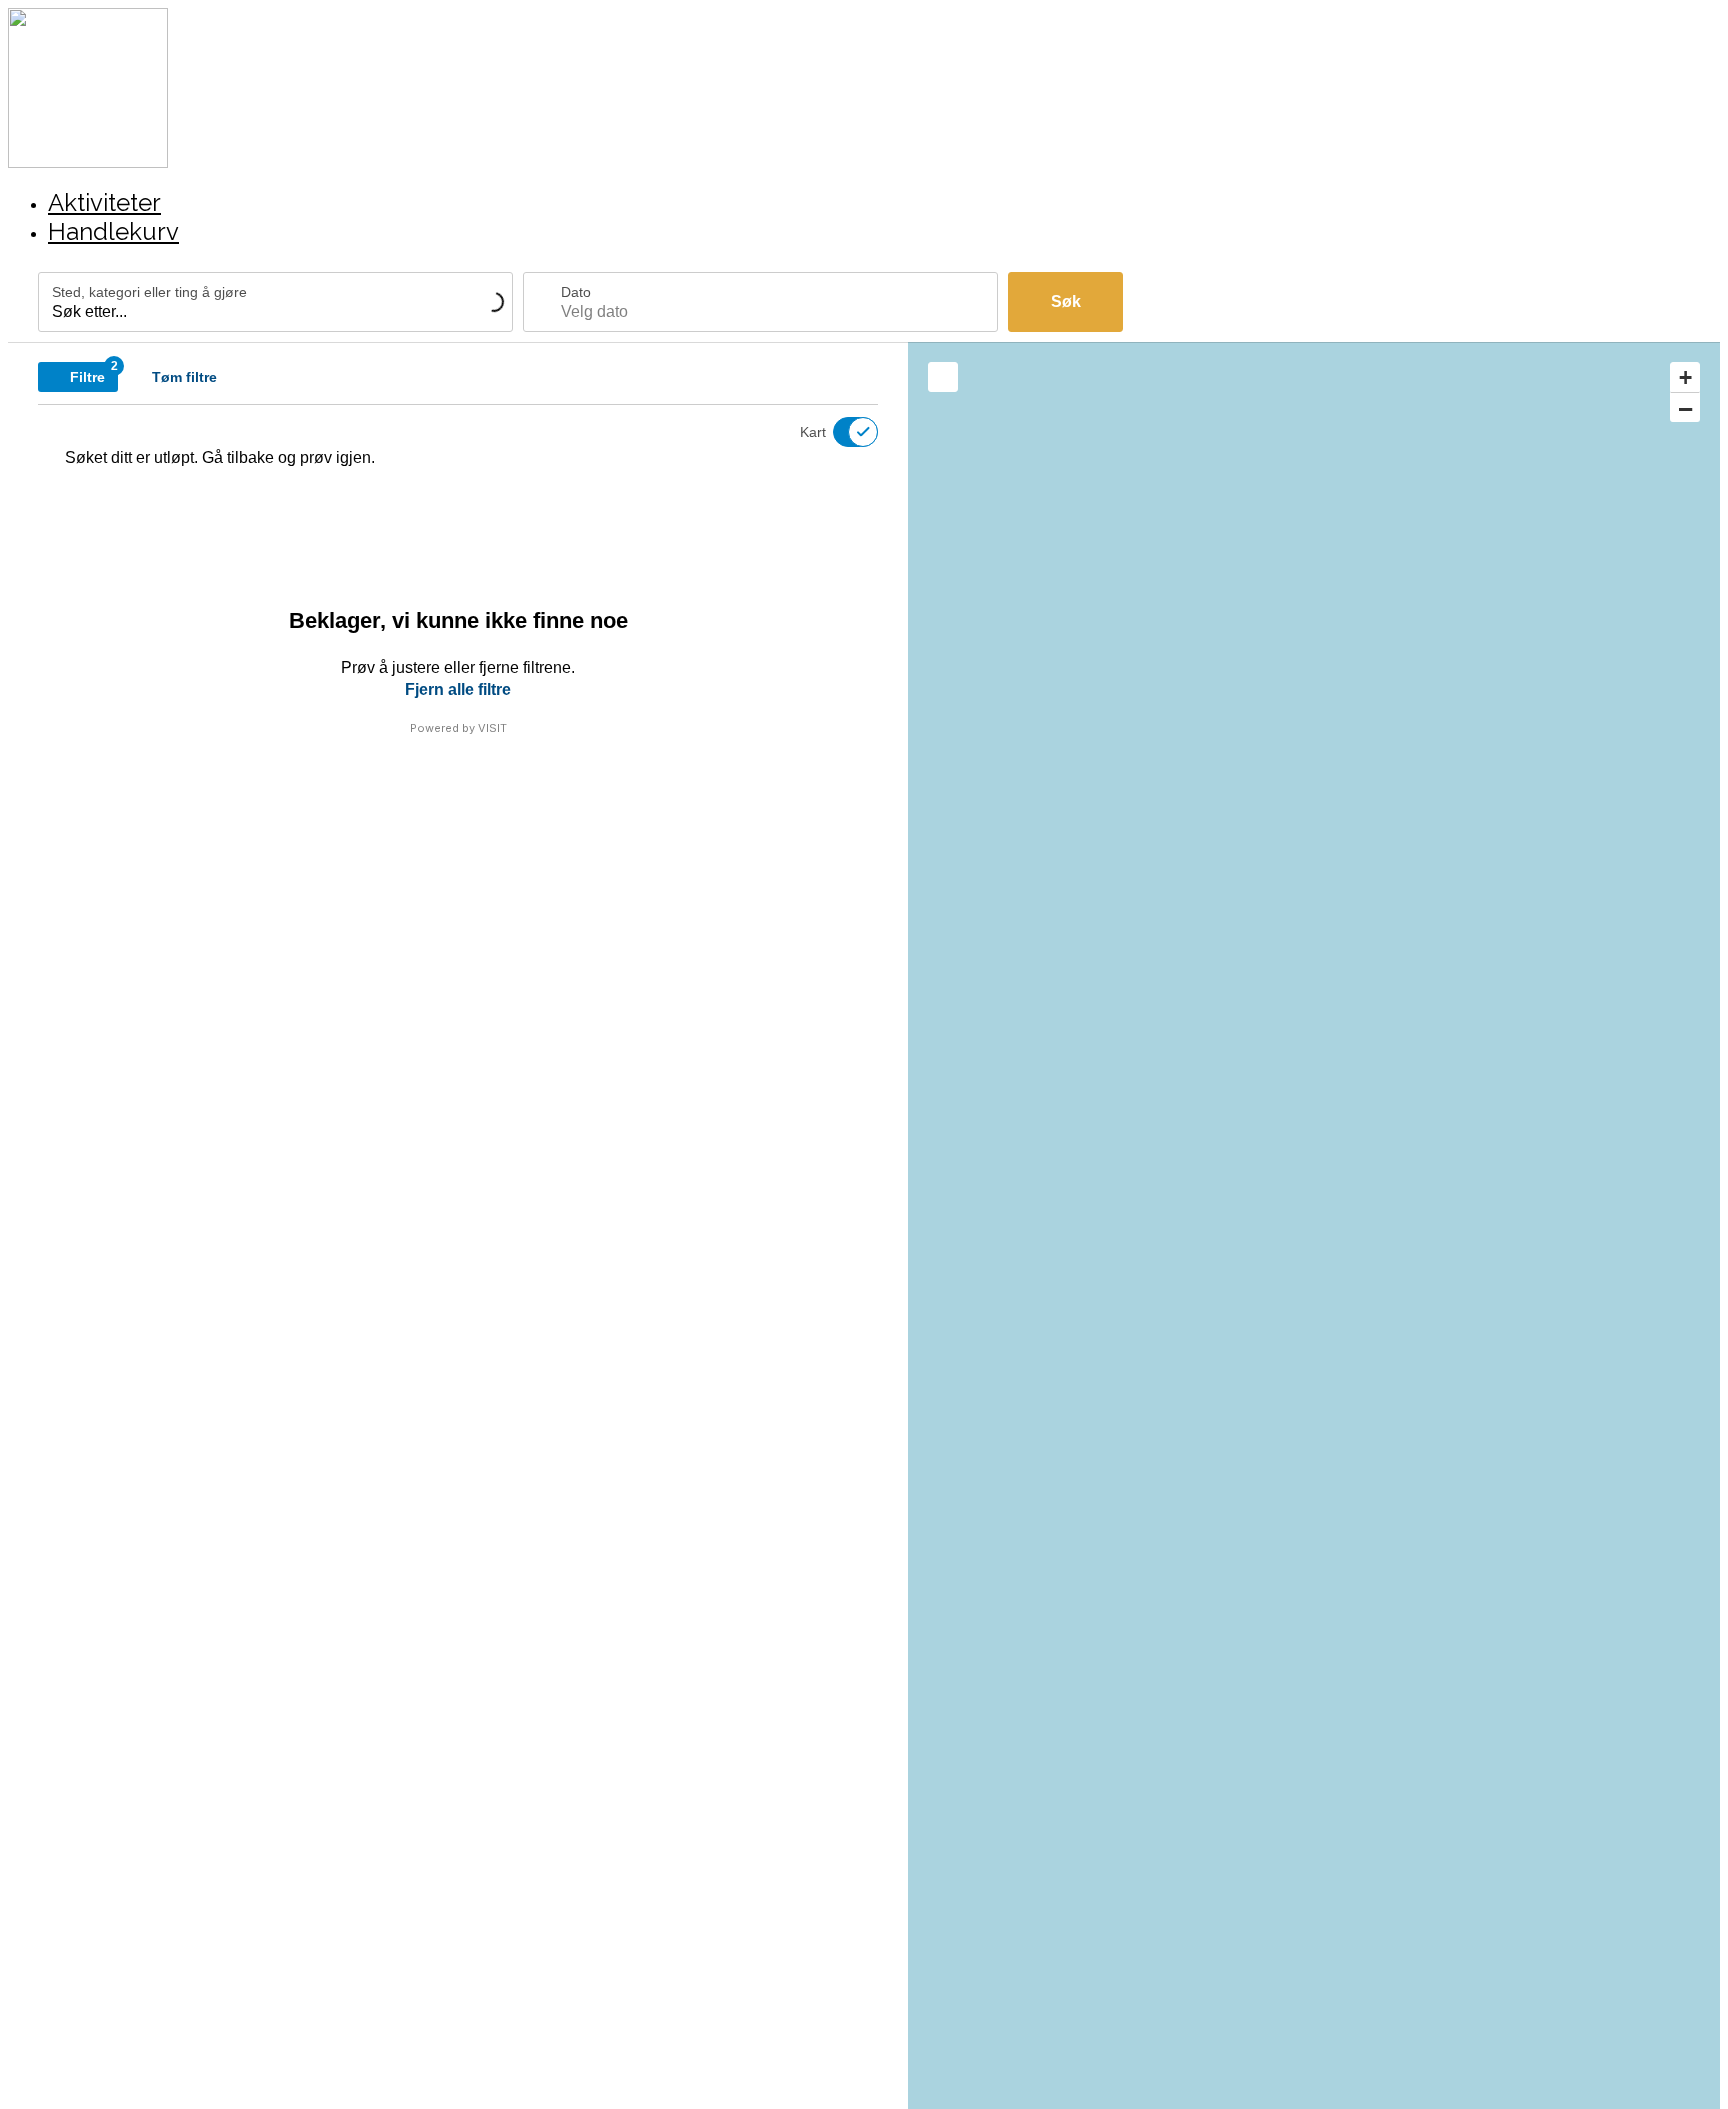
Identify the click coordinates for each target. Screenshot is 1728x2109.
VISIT (492, 728)
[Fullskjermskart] (943, 377)
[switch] (843, 432)
